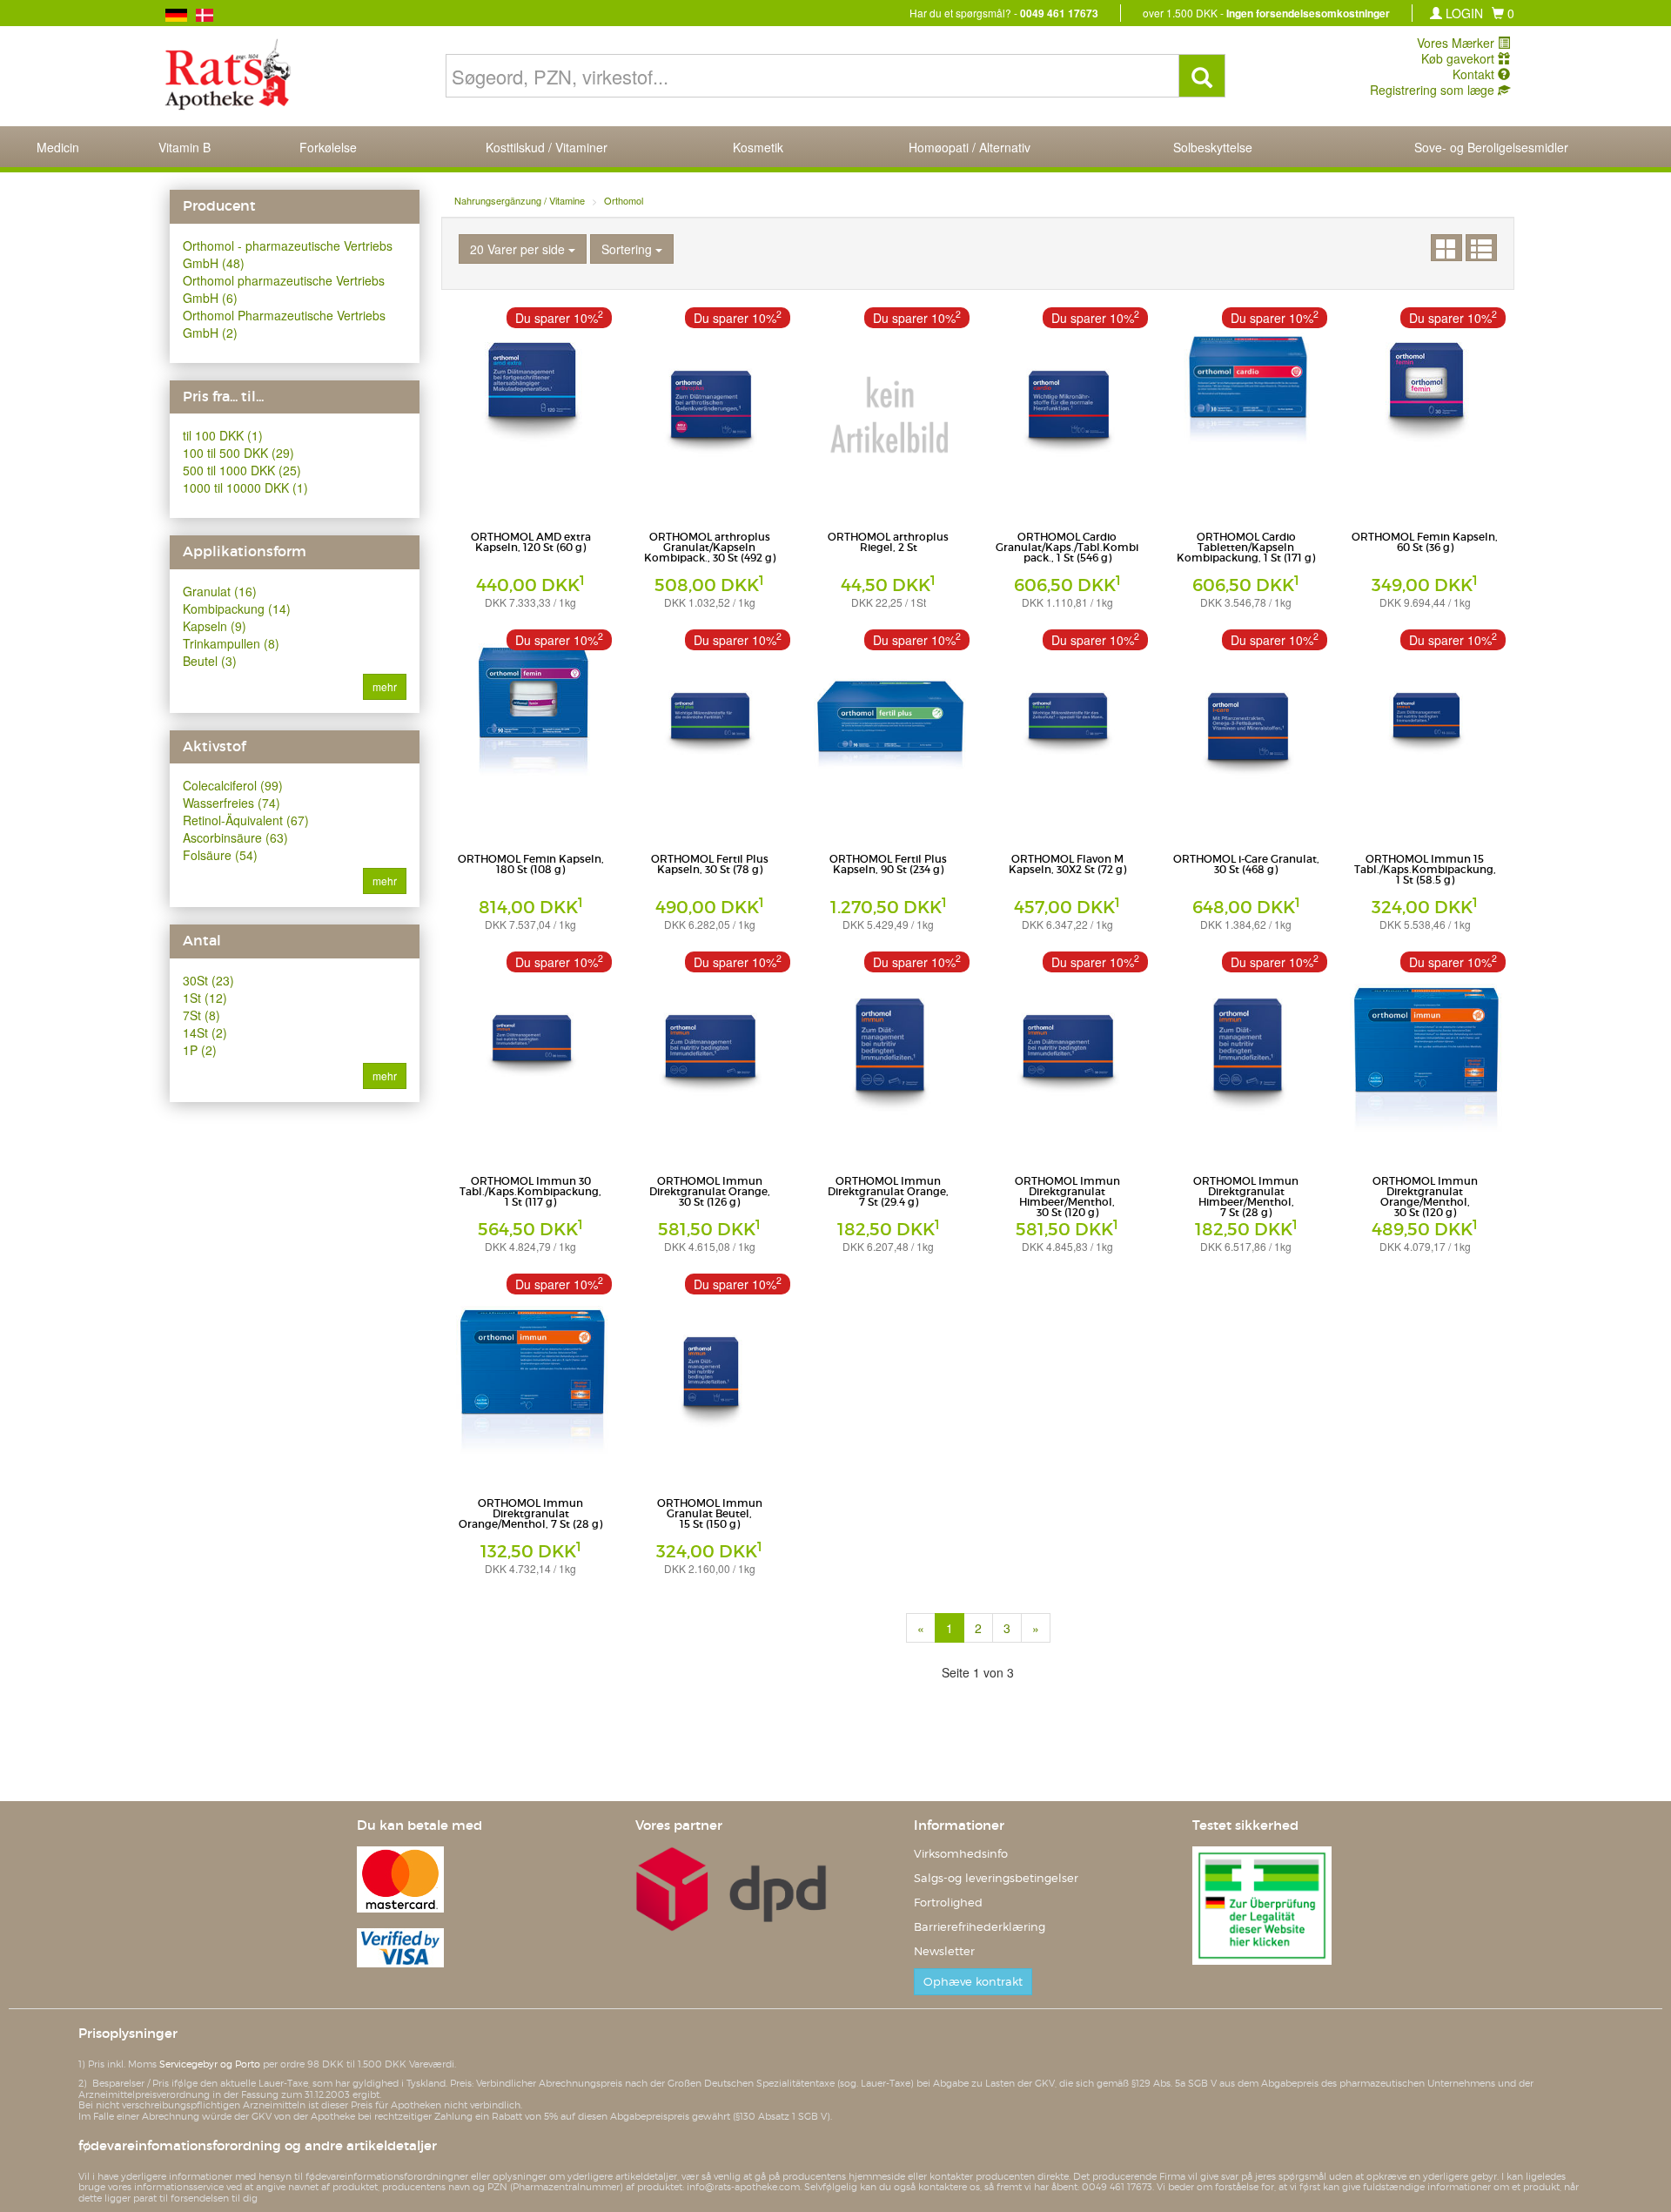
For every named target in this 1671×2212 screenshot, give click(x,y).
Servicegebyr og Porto (210, 2064)
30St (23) (208, 980)
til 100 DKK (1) (223, 435)
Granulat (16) (220, 591)
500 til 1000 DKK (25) (242, 470)
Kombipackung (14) (237, 608)
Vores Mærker (1457, 43)
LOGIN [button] (1463, 13)
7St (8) (201, 1015)
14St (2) (205, 1032)
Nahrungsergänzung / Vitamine (520, 200)
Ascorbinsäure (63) (235, 837)
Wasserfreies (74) (232, 803)
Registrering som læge (1434, 90)
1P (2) (200, 1050)
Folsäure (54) (220, 855)
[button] (1503, 13)
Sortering (628, 249)
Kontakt (1475, 74)
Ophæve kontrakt (973, 1982)
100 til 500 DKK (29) (238, 453)
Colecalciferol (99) (233, 785)
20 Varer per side (519, 249)
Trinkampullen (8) (231, 643)
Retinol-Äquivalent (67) (246, 820)
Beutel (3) (210, 661)
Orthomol (624, 200)
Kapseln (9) (215, 626)
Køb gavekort (1460, 58)
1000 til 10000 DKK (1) (245, 487)
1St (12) (205, 998)
